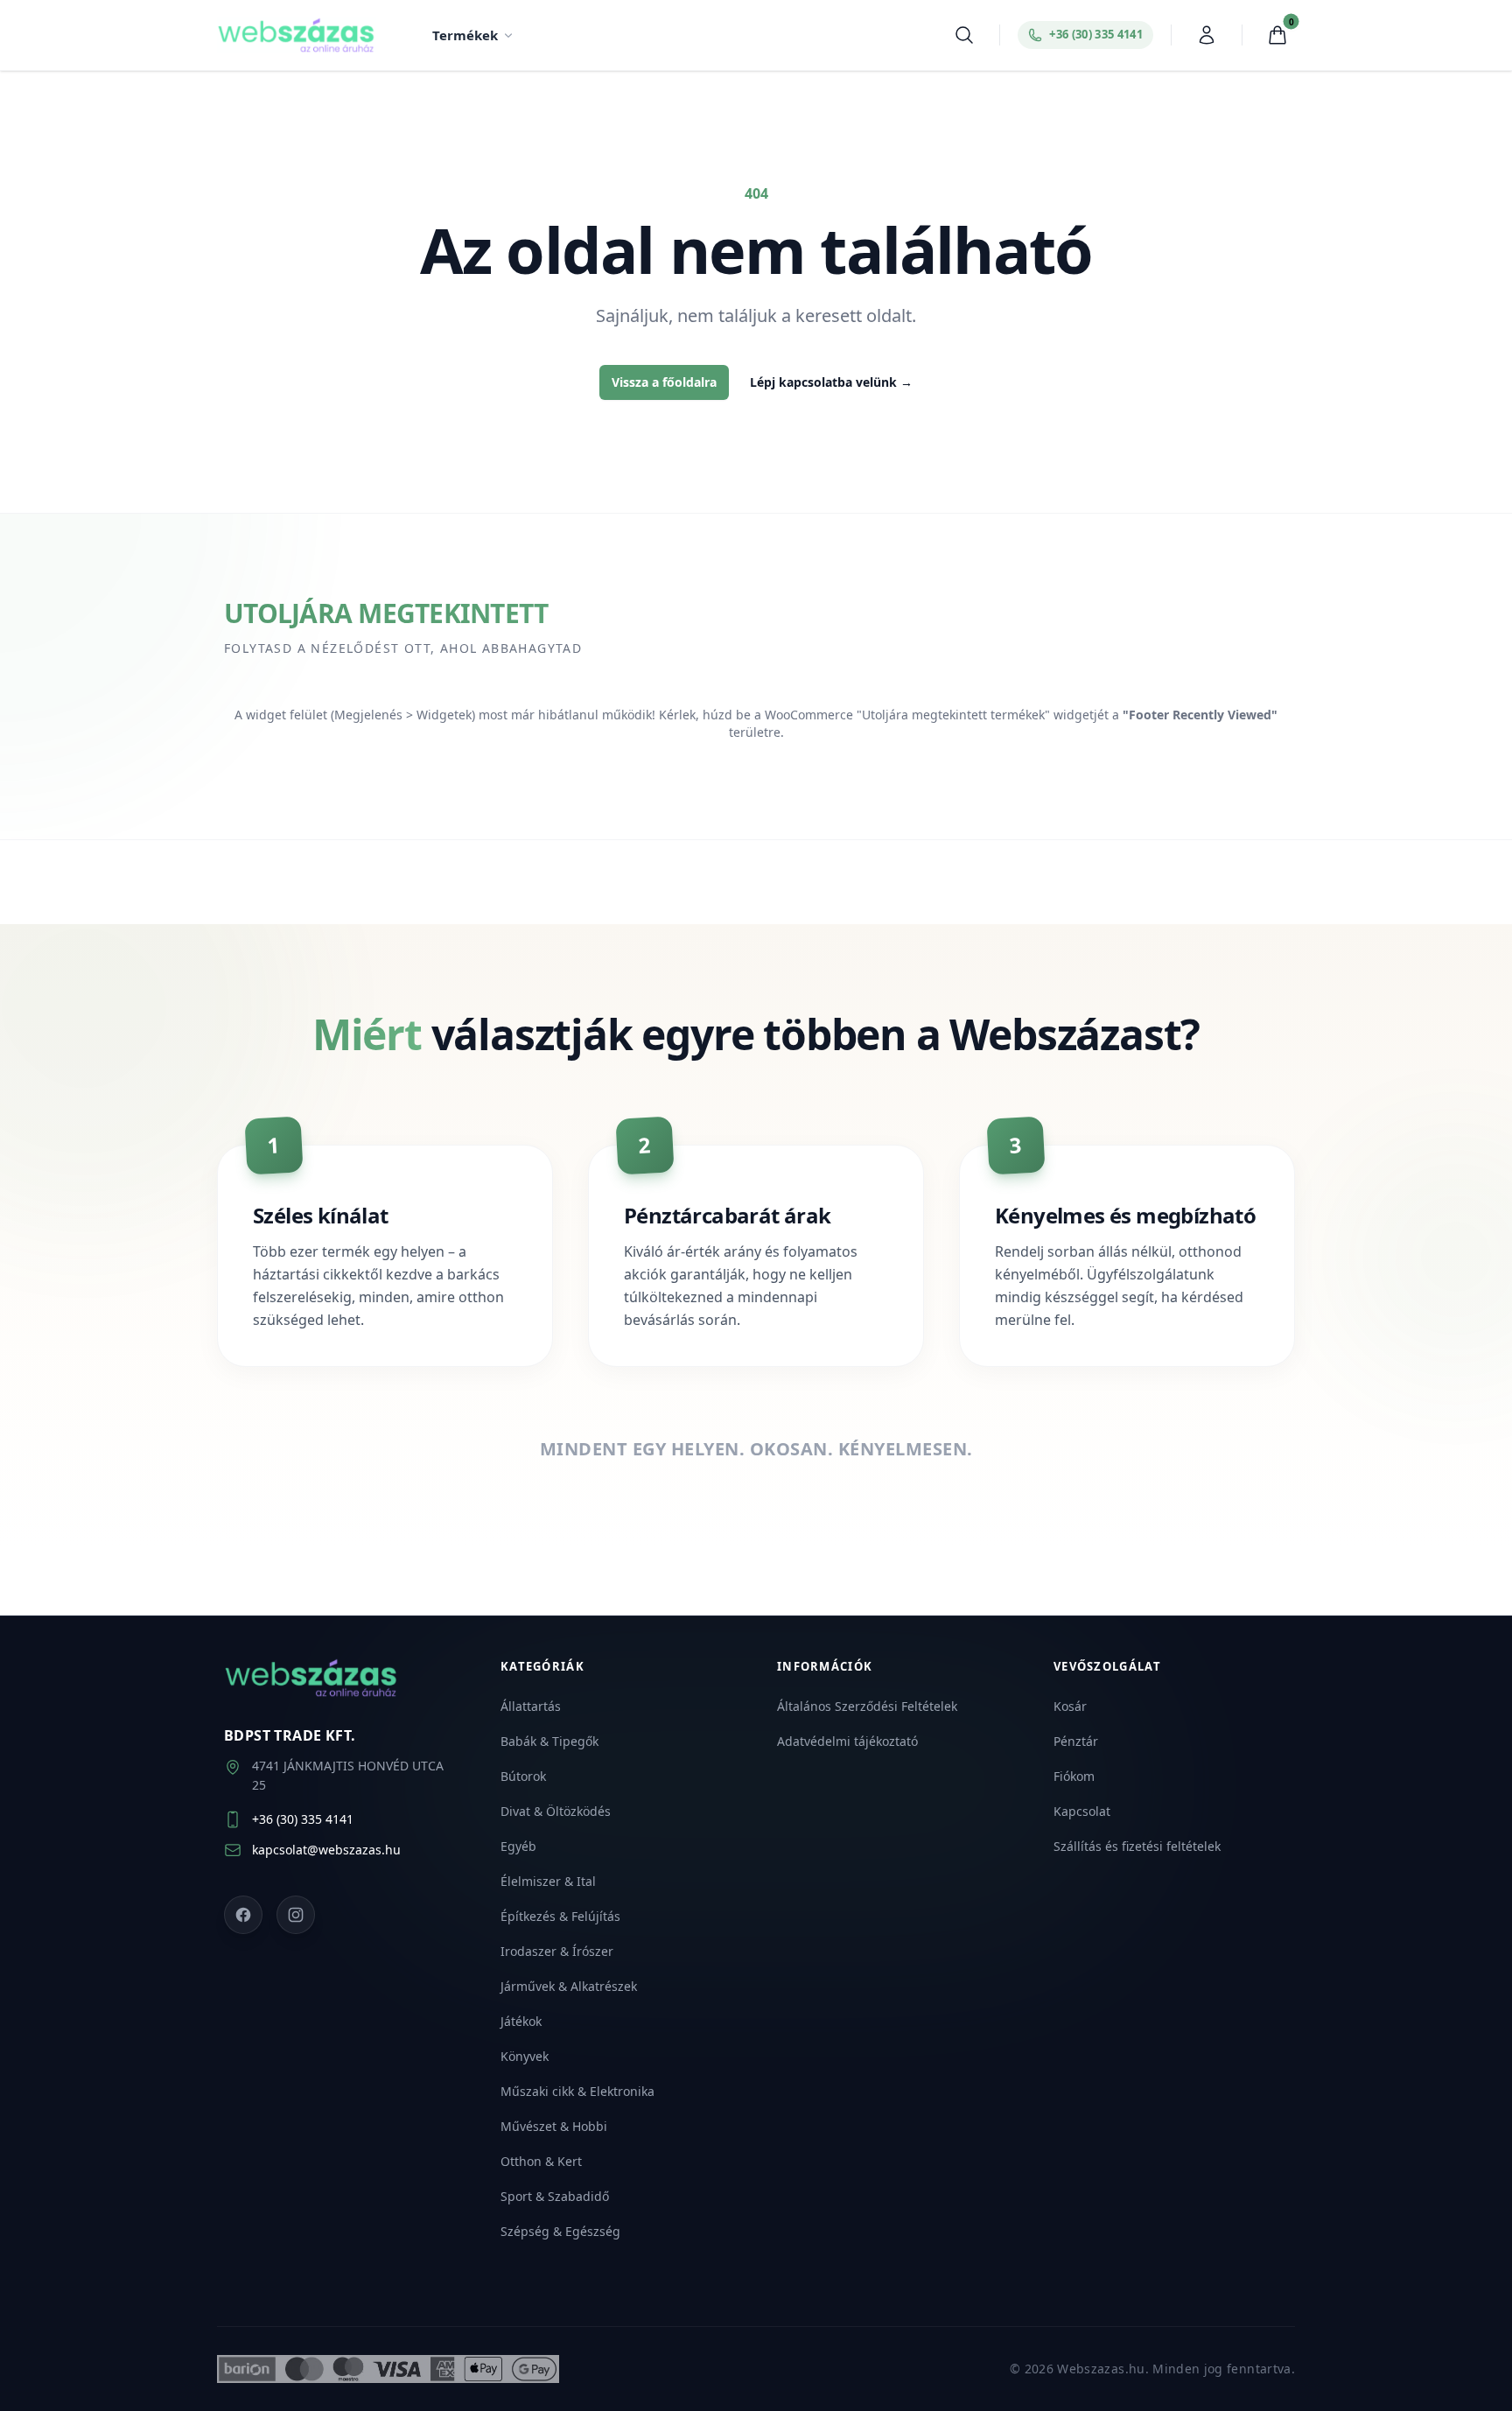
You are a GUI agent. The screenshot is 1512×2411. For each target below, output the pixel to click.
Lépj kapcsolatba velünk (831, 382)
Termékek (465, 35)
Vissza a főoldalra (664, 382)
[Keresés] (964, 35)
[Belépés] (1207, 35)
